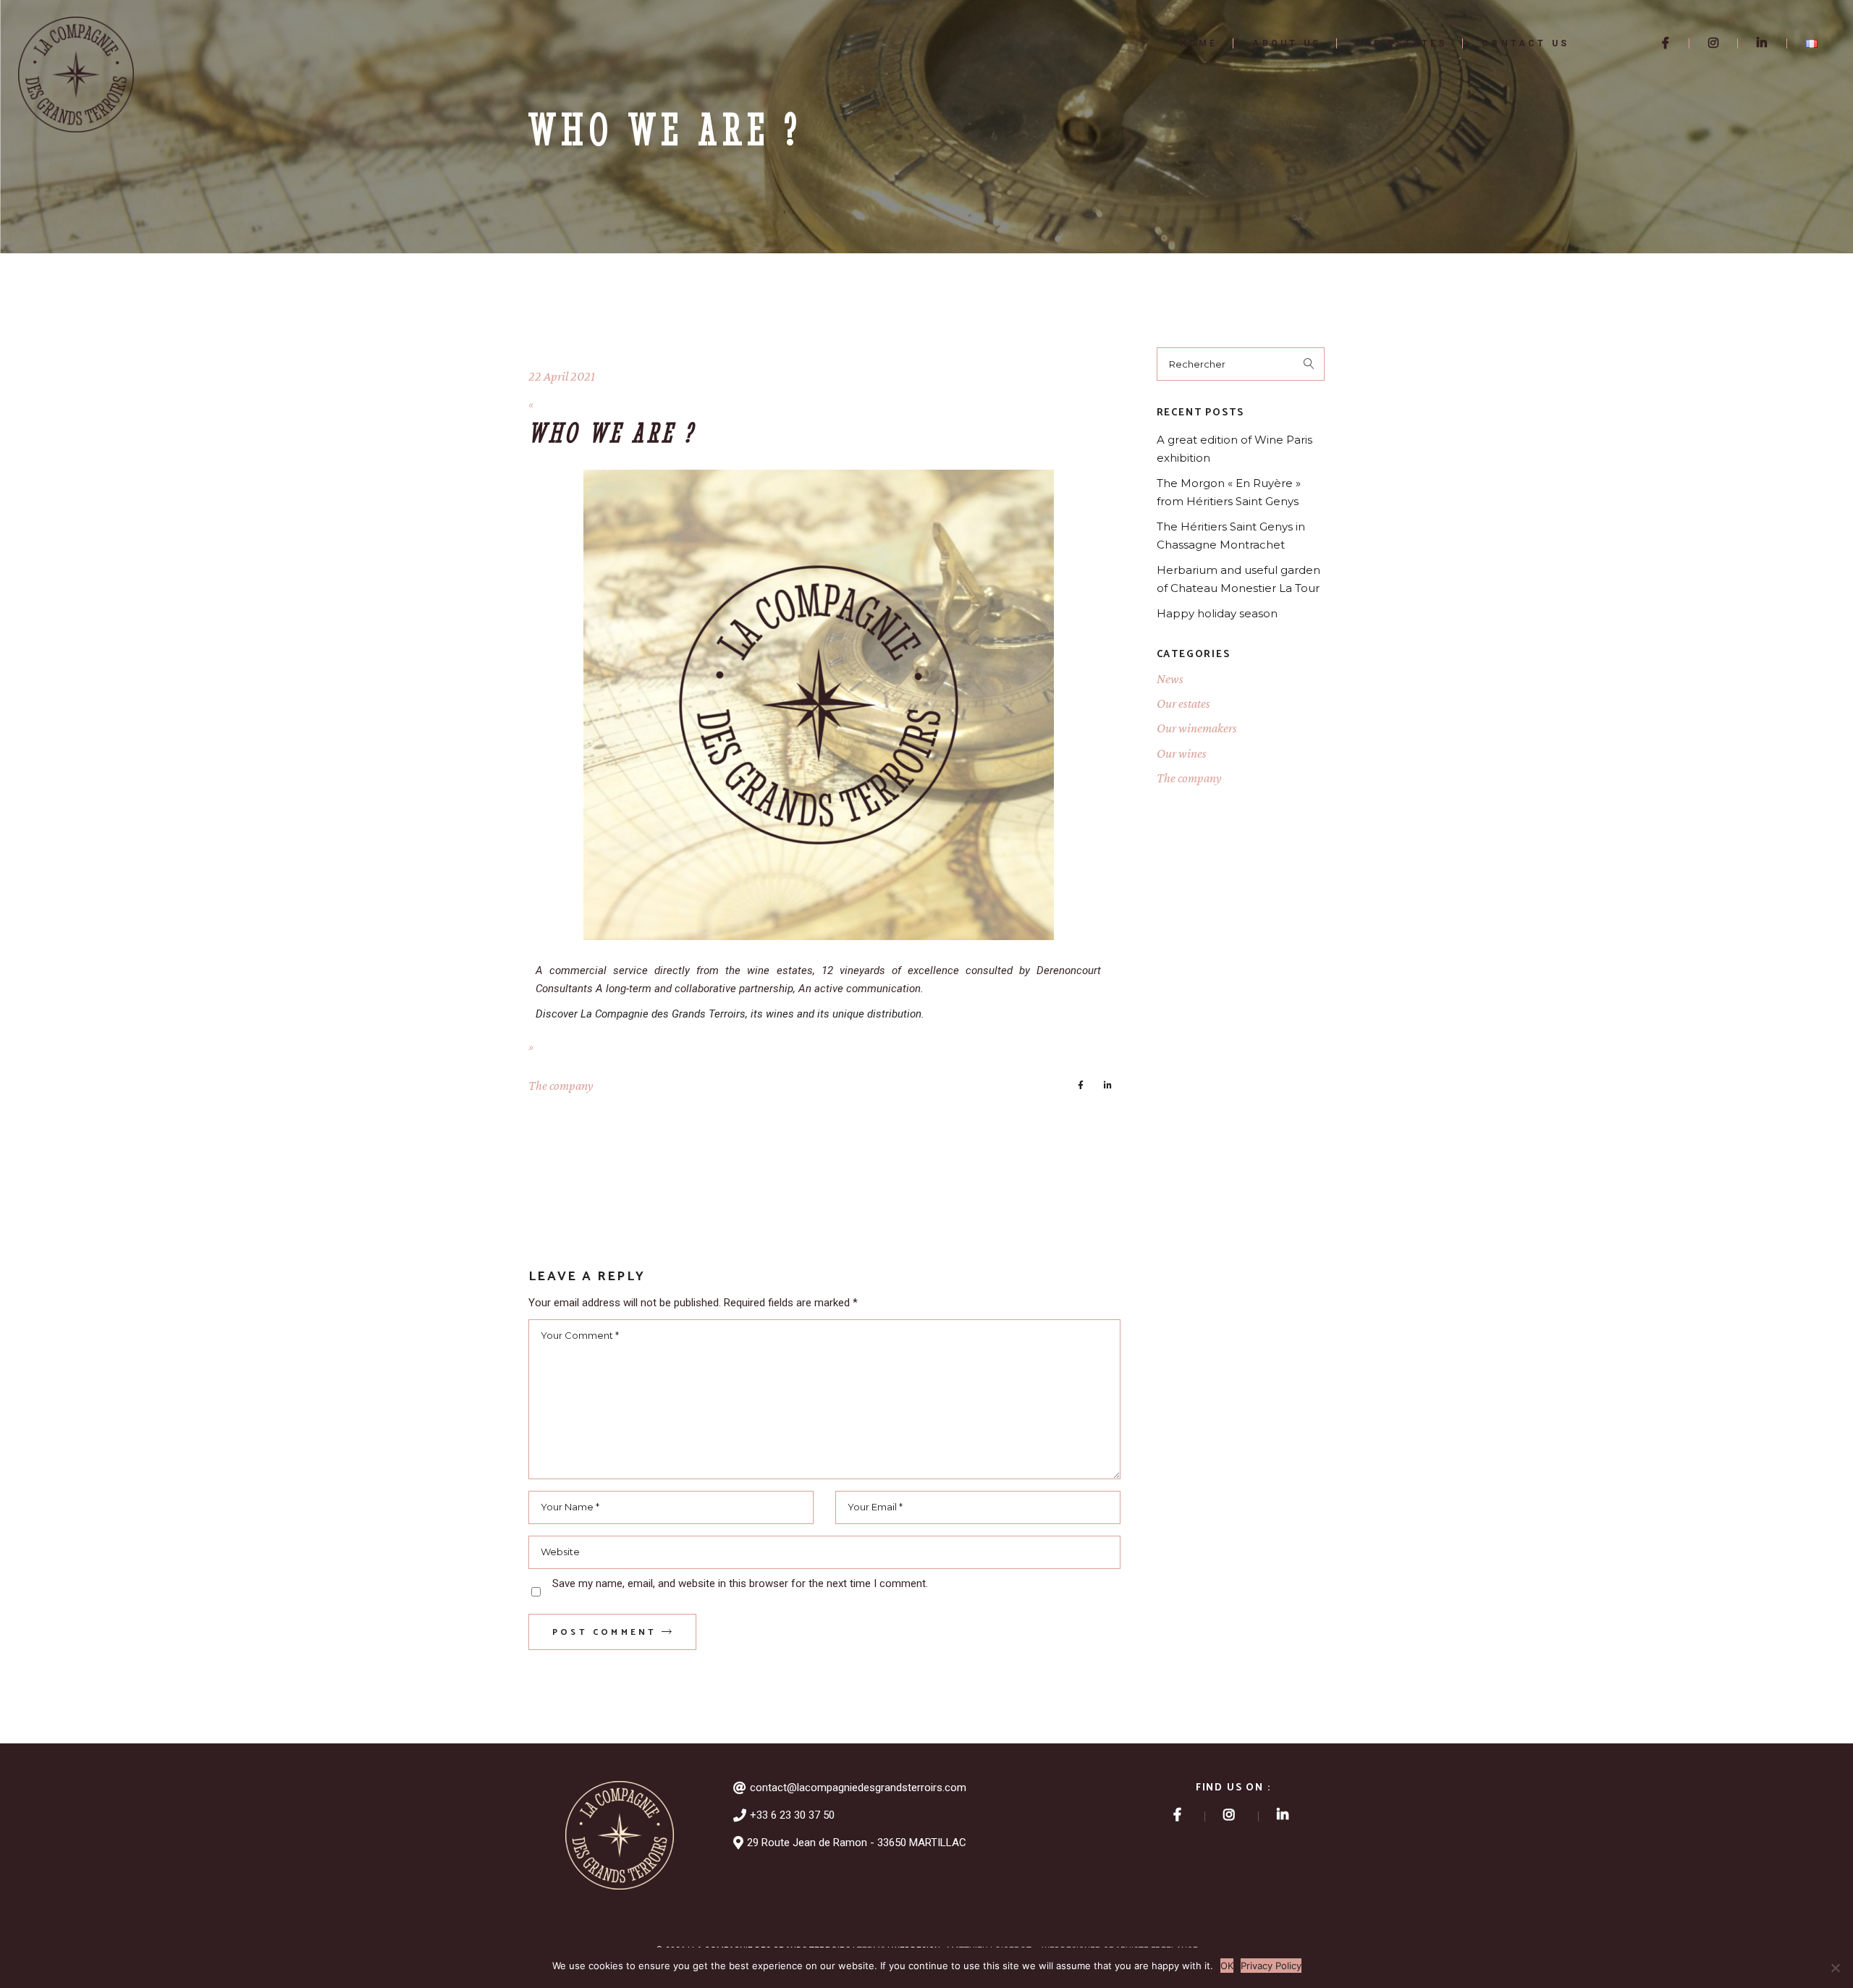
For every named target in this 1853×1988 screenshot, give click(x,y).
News (1170, 679)
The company (561, 1086)
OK (1227, 1966)
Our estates (1183, 703)
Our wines (1182, 753)
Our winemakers (1197, 728)
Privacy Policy (1271, 1966)
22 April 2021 (562, 376)
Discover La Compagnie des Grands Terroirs (641, 1014)
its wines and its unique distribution (835, 1014)
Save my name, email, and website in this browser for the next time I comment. (740, 1583)
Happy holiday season (1217, 613)
